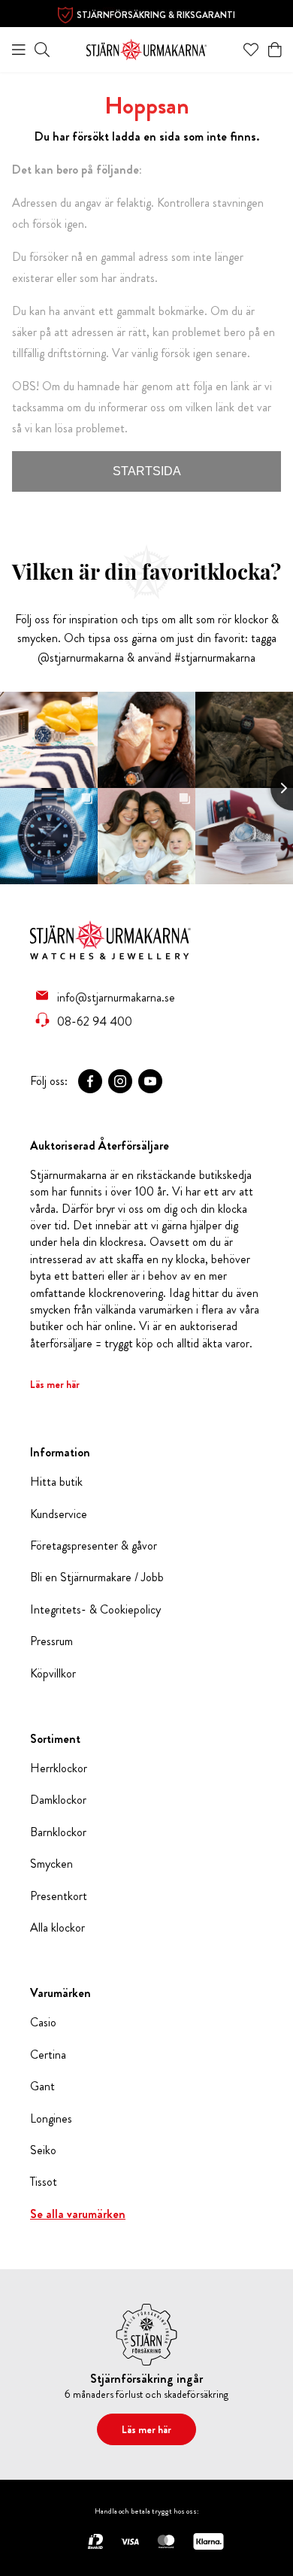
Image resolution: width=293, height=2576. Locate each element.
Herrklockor (59, 1768)
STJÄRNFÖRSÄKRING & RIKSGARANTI (156, 15)
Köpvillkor (53, 1674)
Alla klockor (57, 1928)
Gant (42, 2087)
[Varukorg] (275, 50)
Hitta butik (56, 1482)
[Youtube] (150, 1081)
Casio (43, 2023)
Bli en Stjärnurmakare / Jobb (97, 1577)
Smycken (51, 1864)
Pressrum (51, 1641)
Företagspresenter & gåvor (94, 1546)
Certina (48, 2055)
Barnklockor (58, 1832)
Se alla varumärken (78, 2214)
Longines (51, 2119)
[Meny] (19, 50)
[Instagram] (120, 1081)
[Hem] (146, 48)
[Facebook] (90, 1081)
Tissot (44, 2182)
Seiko (43, 2150)
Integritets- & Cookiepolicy (95, 1610)
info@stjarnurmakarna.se (116, 997)
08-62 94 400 (95, 1021)
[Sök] (42, 50)
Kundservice (59, 1514)
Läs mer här (55, 1384)
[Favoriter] (251, 50)
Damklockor (58, 1800)
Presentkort (59, 1896)
